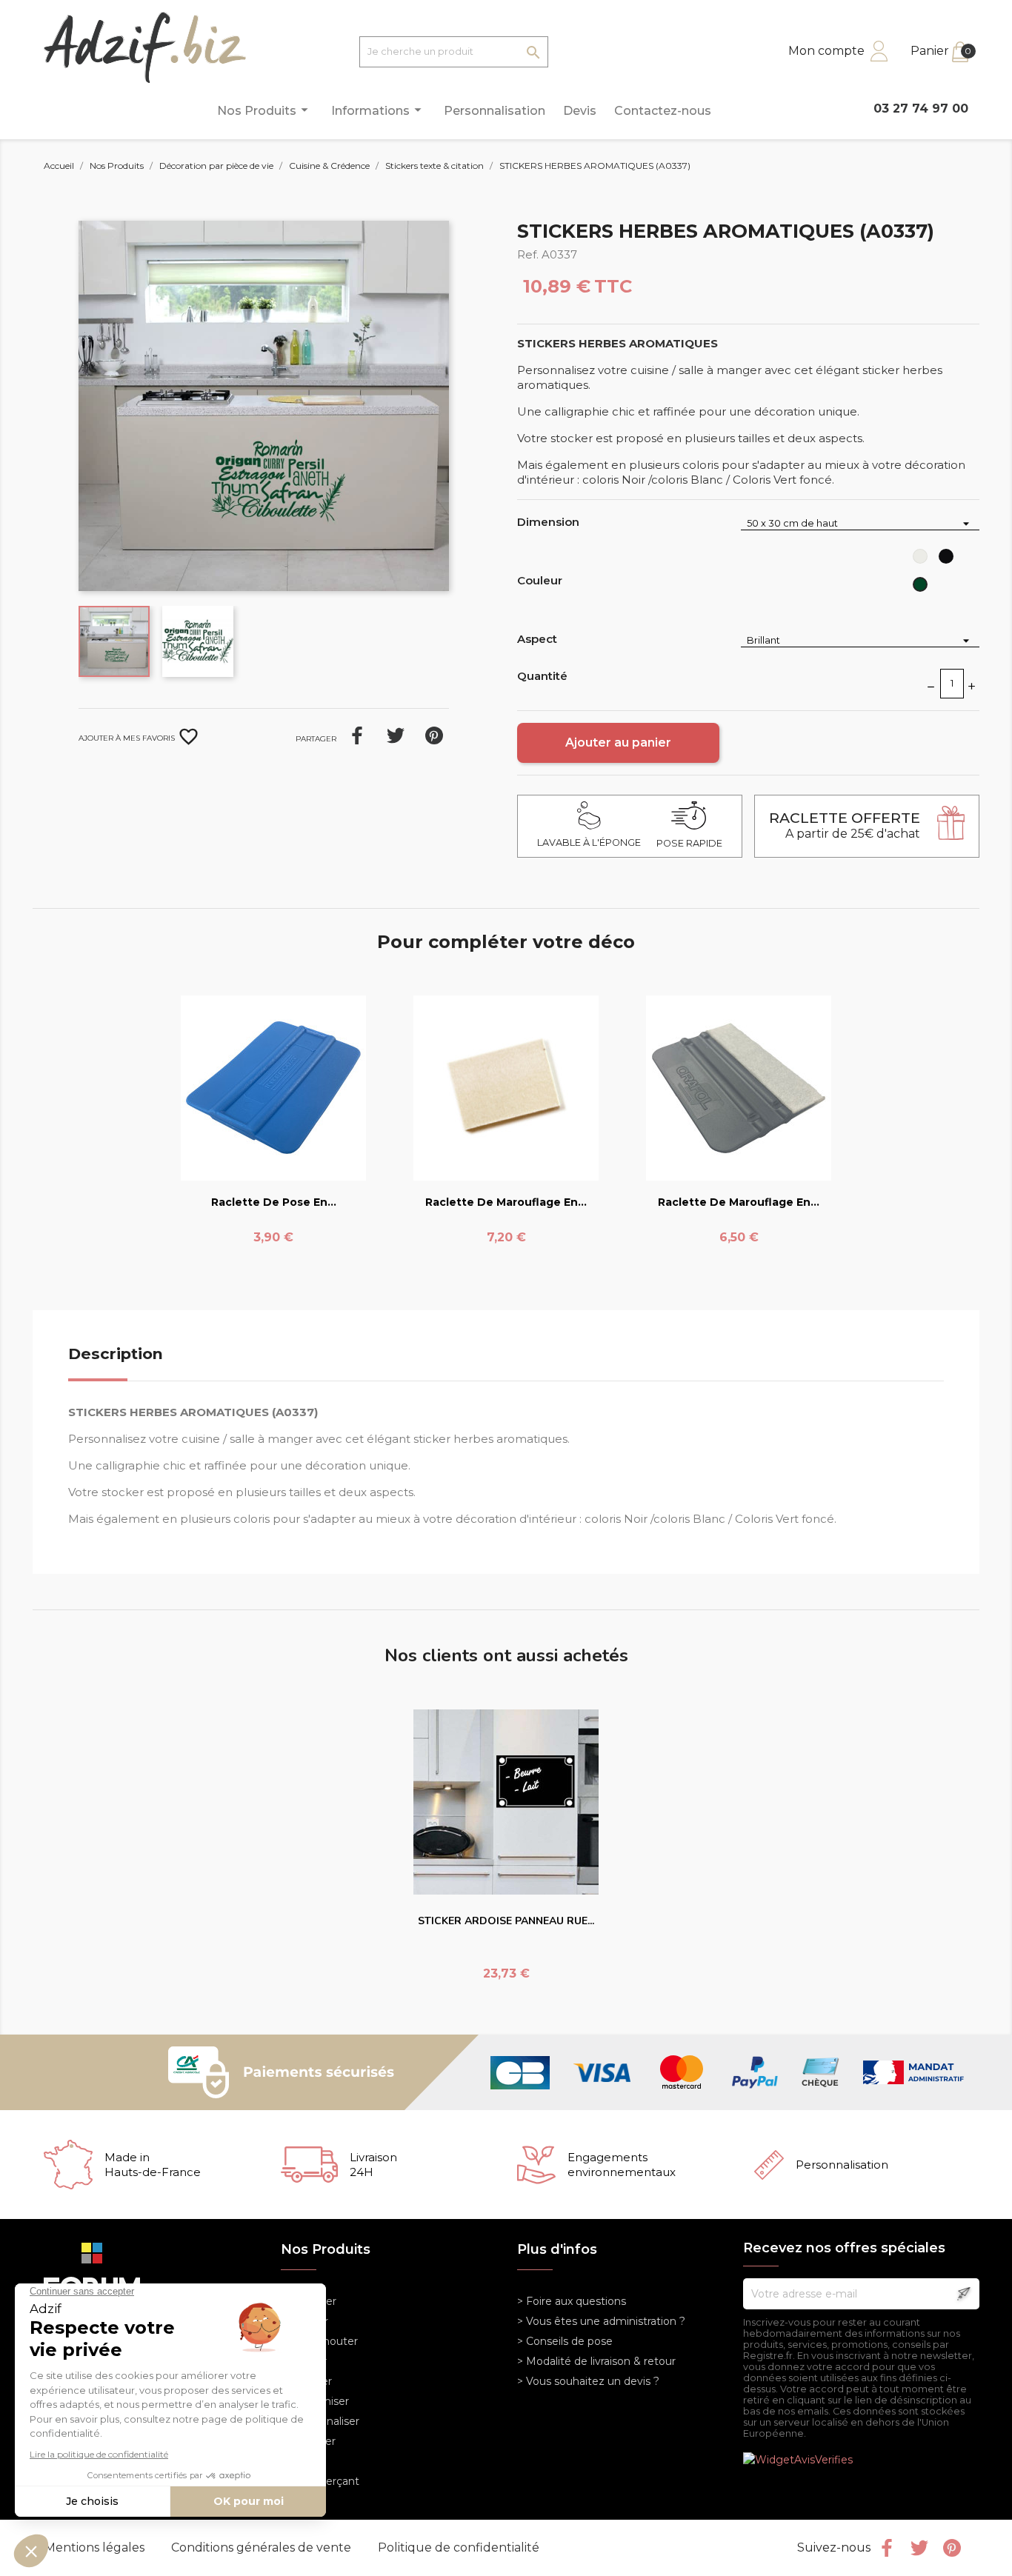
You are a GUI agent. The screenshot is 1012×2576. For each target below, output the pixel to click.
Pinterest (434, 735)
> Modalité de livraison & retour (596, 2361)
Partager (357, 735)
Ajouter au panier (618, 743)
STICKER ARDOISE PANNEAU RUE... (506, 1921)
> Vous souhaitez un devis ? (588, 2381)
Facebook (887, 2548)
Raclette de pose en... (274, 1202)
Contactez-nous (663, 111)
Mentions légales (96, 2547)
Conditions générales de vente (263, 2547)
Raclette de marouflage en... (506, 1202)
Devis (580, 111)
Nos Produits (265, 110)
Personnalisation (495, 111)
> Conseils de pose (565, 2341)
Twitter (919, 2548)
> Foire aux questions (572, 2301)
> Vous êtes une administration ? (601, 2321)
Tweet (396, 735)
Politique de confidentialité (459, 2547)
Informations (379, 110)
